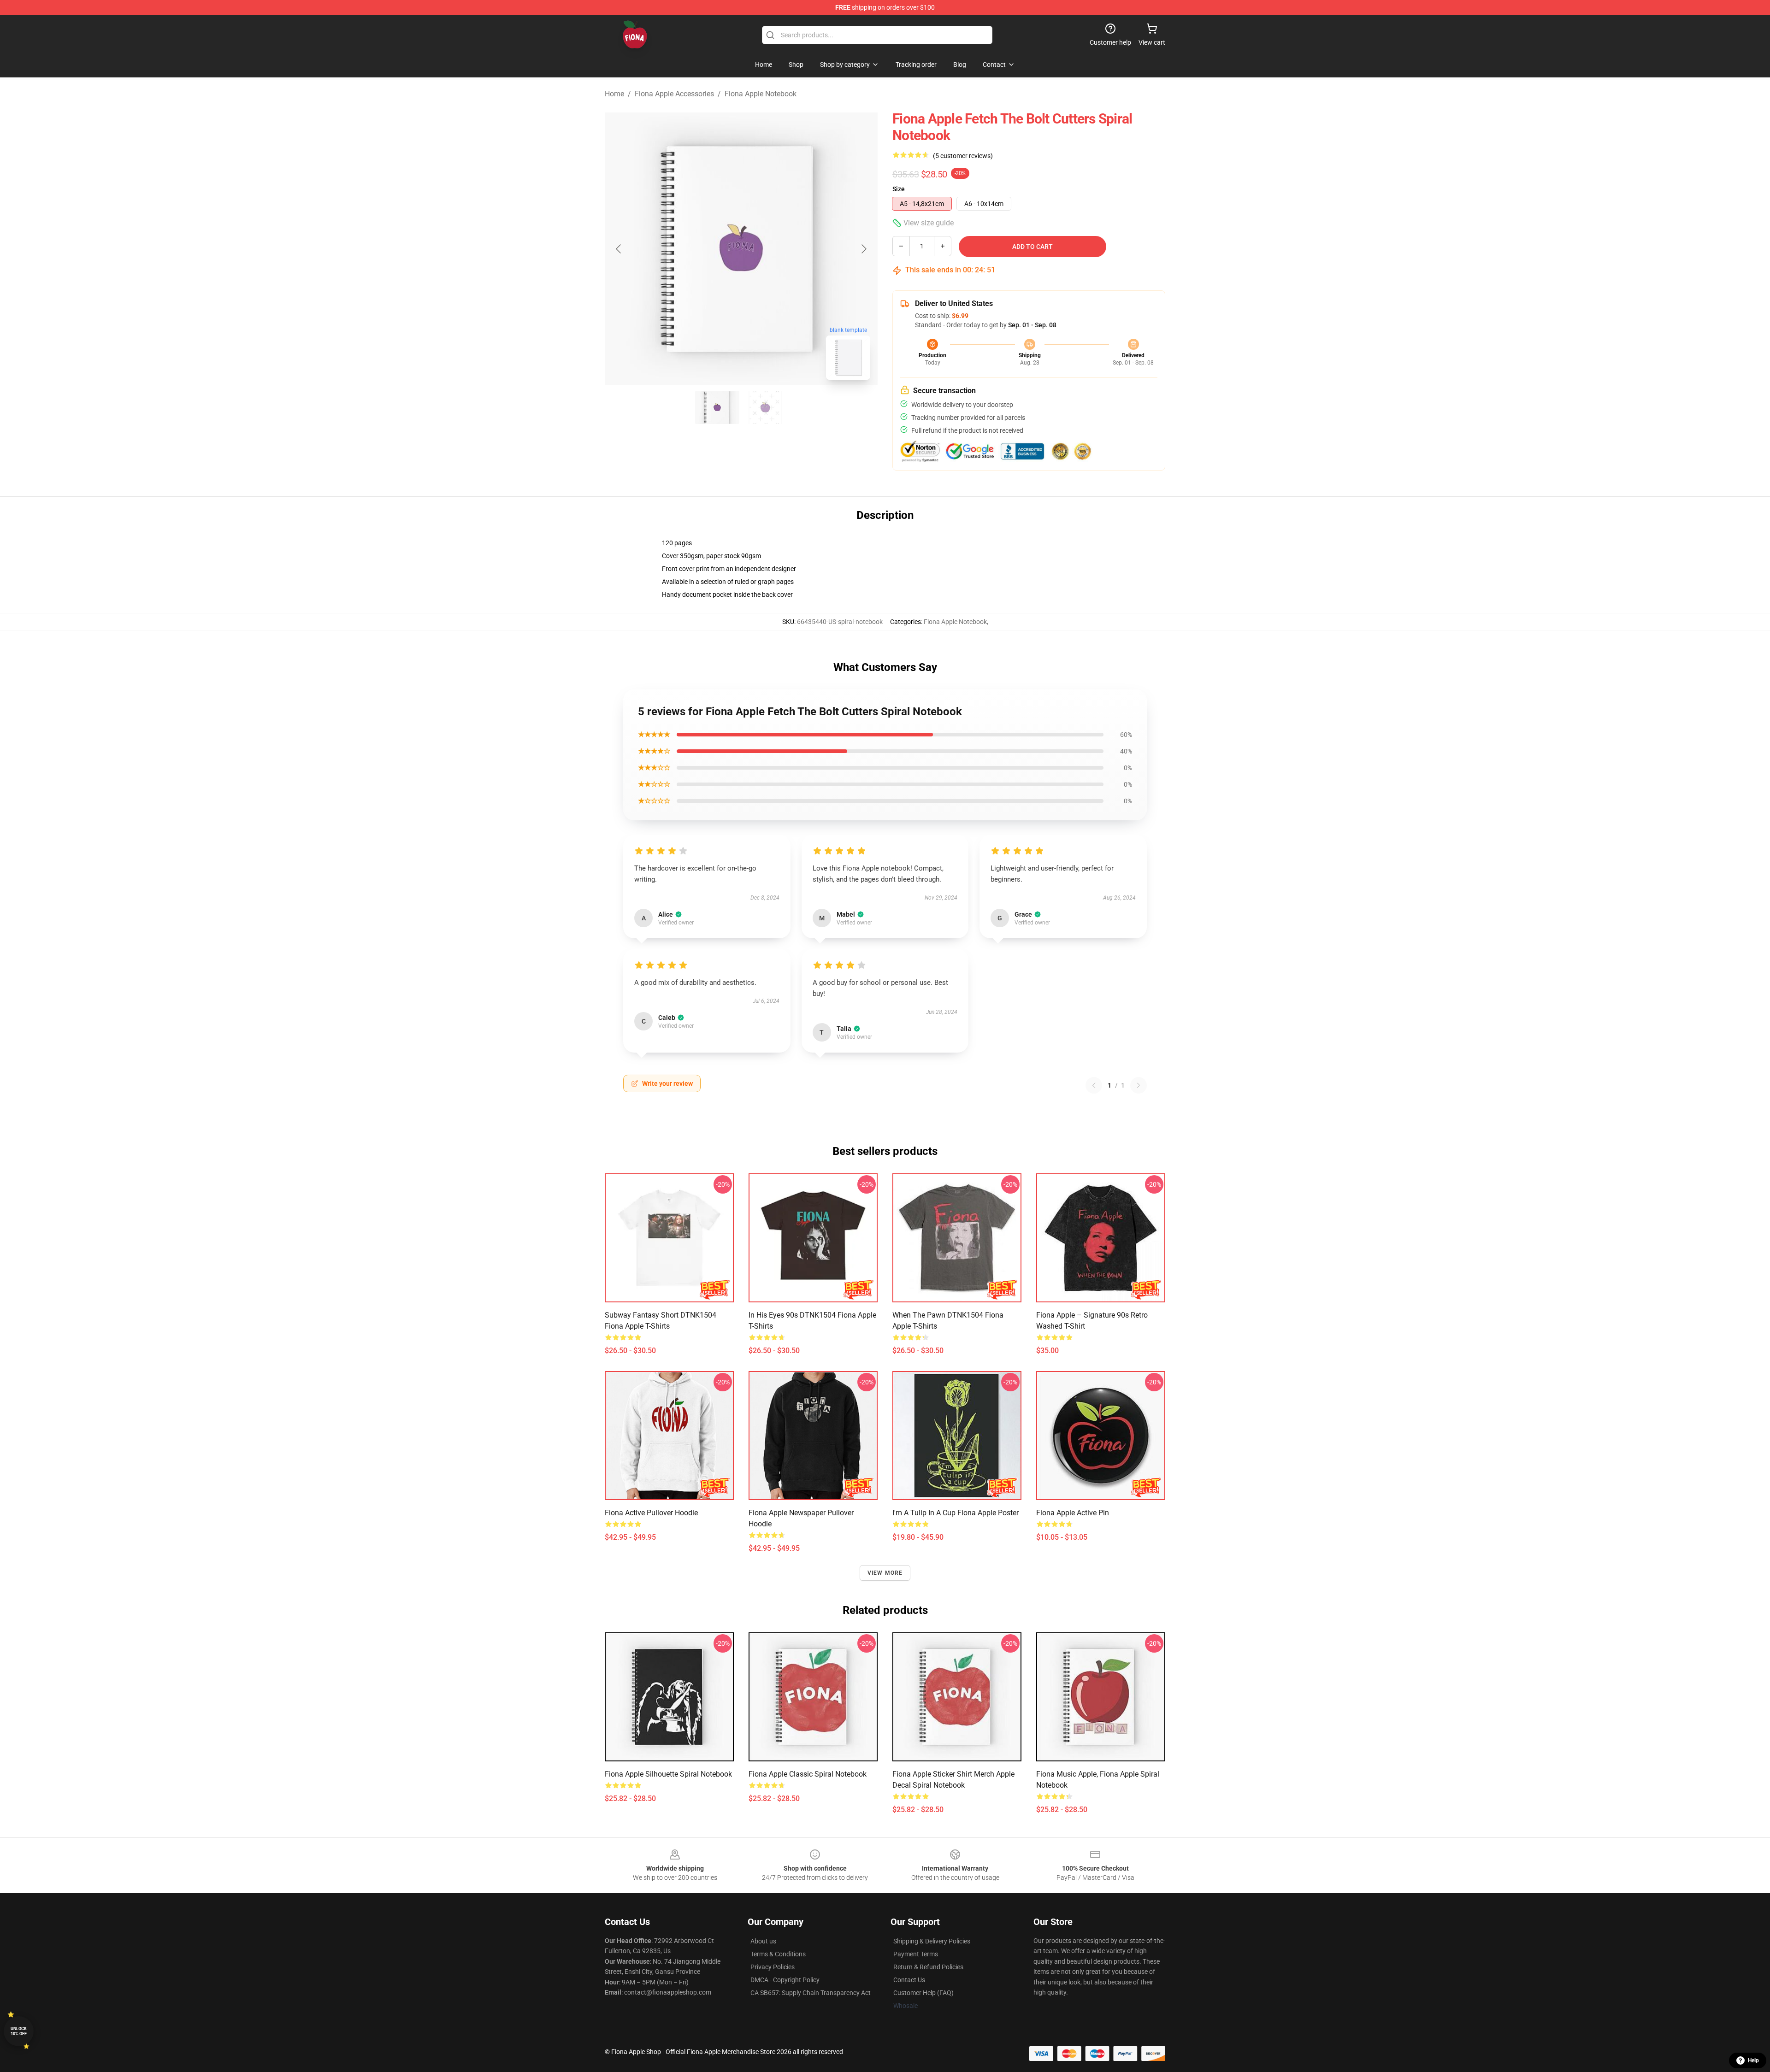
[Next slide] (863, 249)
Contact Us (909, 1980)
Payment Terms (916, 1954)
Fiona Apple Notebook (761, 94)
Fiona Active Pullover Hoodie (651, 1513)
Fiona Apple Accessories (674, 94)
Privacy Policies (773, 1967)
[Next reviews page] (1139, 1085)
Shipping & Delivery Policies (932, 1941)
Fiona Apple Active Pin (1073, 1513)
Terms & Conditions (778, 1954)
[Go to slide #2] (765, 407)
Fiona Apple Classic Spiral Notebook (808, 1774)
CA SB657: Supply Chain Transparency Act (811, 1993)
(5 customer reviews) (963, 156)
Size (899, 189)
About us (763, 1941)
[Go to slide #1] (717, 407)
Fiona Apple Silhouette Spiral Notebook (668, 1774)
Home (614, 94)
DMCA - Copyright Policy (785, 1980)
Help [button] (1753, 2060)
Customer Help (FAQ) (923, 1993)
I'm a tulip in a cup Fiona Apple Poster (956, 1513)
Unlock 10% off (19, 2031)
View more (885, 1573)
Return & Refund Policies (928, 1967)
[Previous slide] (619, 249)
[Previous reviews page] (1094, 1085)
